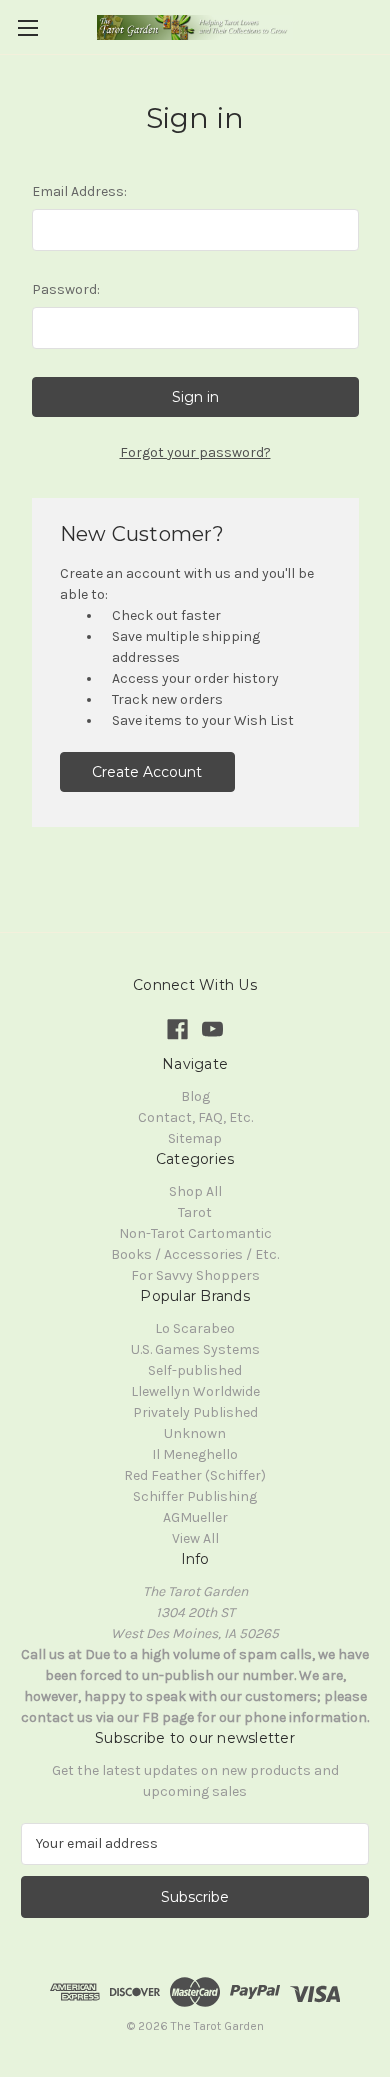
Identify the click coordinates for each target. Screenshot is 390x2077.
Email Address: (79, 191)
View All (195, 1538)
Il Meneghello (195, 1454)
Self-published (195, 1370)
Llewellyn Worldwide (195, 1391)
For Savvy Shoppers (195, 1275)
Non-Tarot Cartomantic (195, 1233)
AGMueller (195, 1517)
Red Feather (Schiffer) (195, 1475)
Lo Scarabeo (195, 1328)
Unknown (195, 1433)
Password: (66, 289)
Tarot (195, 1212)
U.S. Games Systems (195, 1349)
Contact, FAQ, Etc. (195, 1117)
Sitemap (195, 1138)
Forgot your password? (195, 452)
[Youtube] (212, 1029)
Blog (195, 1096)
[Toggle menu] (27, 27)
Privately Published (195, 1412)
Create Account (147, 772)
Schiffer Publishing (195, 1496)
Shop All (195, 1191)
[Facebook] (177, 1029)
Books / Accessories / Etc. (195, 1254)
